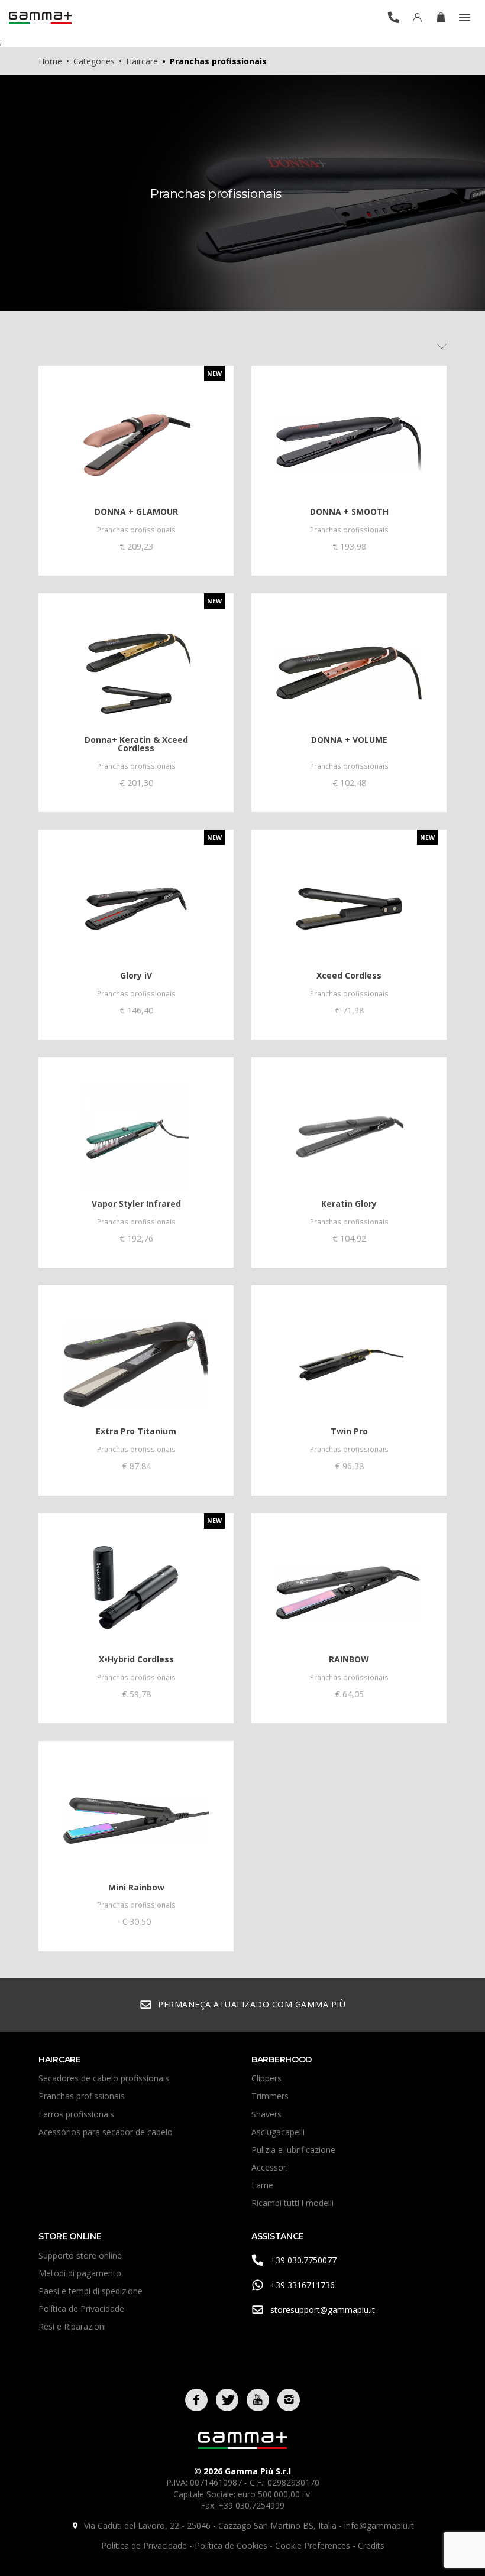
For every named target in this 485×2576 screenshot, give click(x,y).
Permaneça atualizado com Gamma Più (252, 2004)
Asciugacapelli (278, 2132)
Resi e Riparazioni (72, 2326)
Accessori (270, 2167)
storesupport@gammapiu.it (323, 2310)
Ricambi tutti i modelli (292, 2203)
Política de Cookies (232, 2546)
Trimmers (270, 2096)
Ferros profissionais (76, 2114)
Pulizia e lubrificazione (293, 2150)
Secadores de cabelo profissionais (104, 2078)
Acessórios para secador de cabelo (106, 2132)
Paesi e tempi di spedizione (90, 2291)
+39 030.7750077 (303, 2260)
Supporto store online (80, 2255)
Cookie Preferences (314, 2546)
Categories (94, 61)
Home (50, 61)
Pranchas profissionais (82, 2096)
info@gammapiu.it (379, 2525)
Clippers (266, 2078)
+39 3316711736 (303, 2285)
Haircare (142, 61)
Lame (262, 2185)
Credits (371, 2546)
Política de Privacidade (81, 2309)
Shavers (266, 2114)
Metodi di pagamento (80, 2273)
